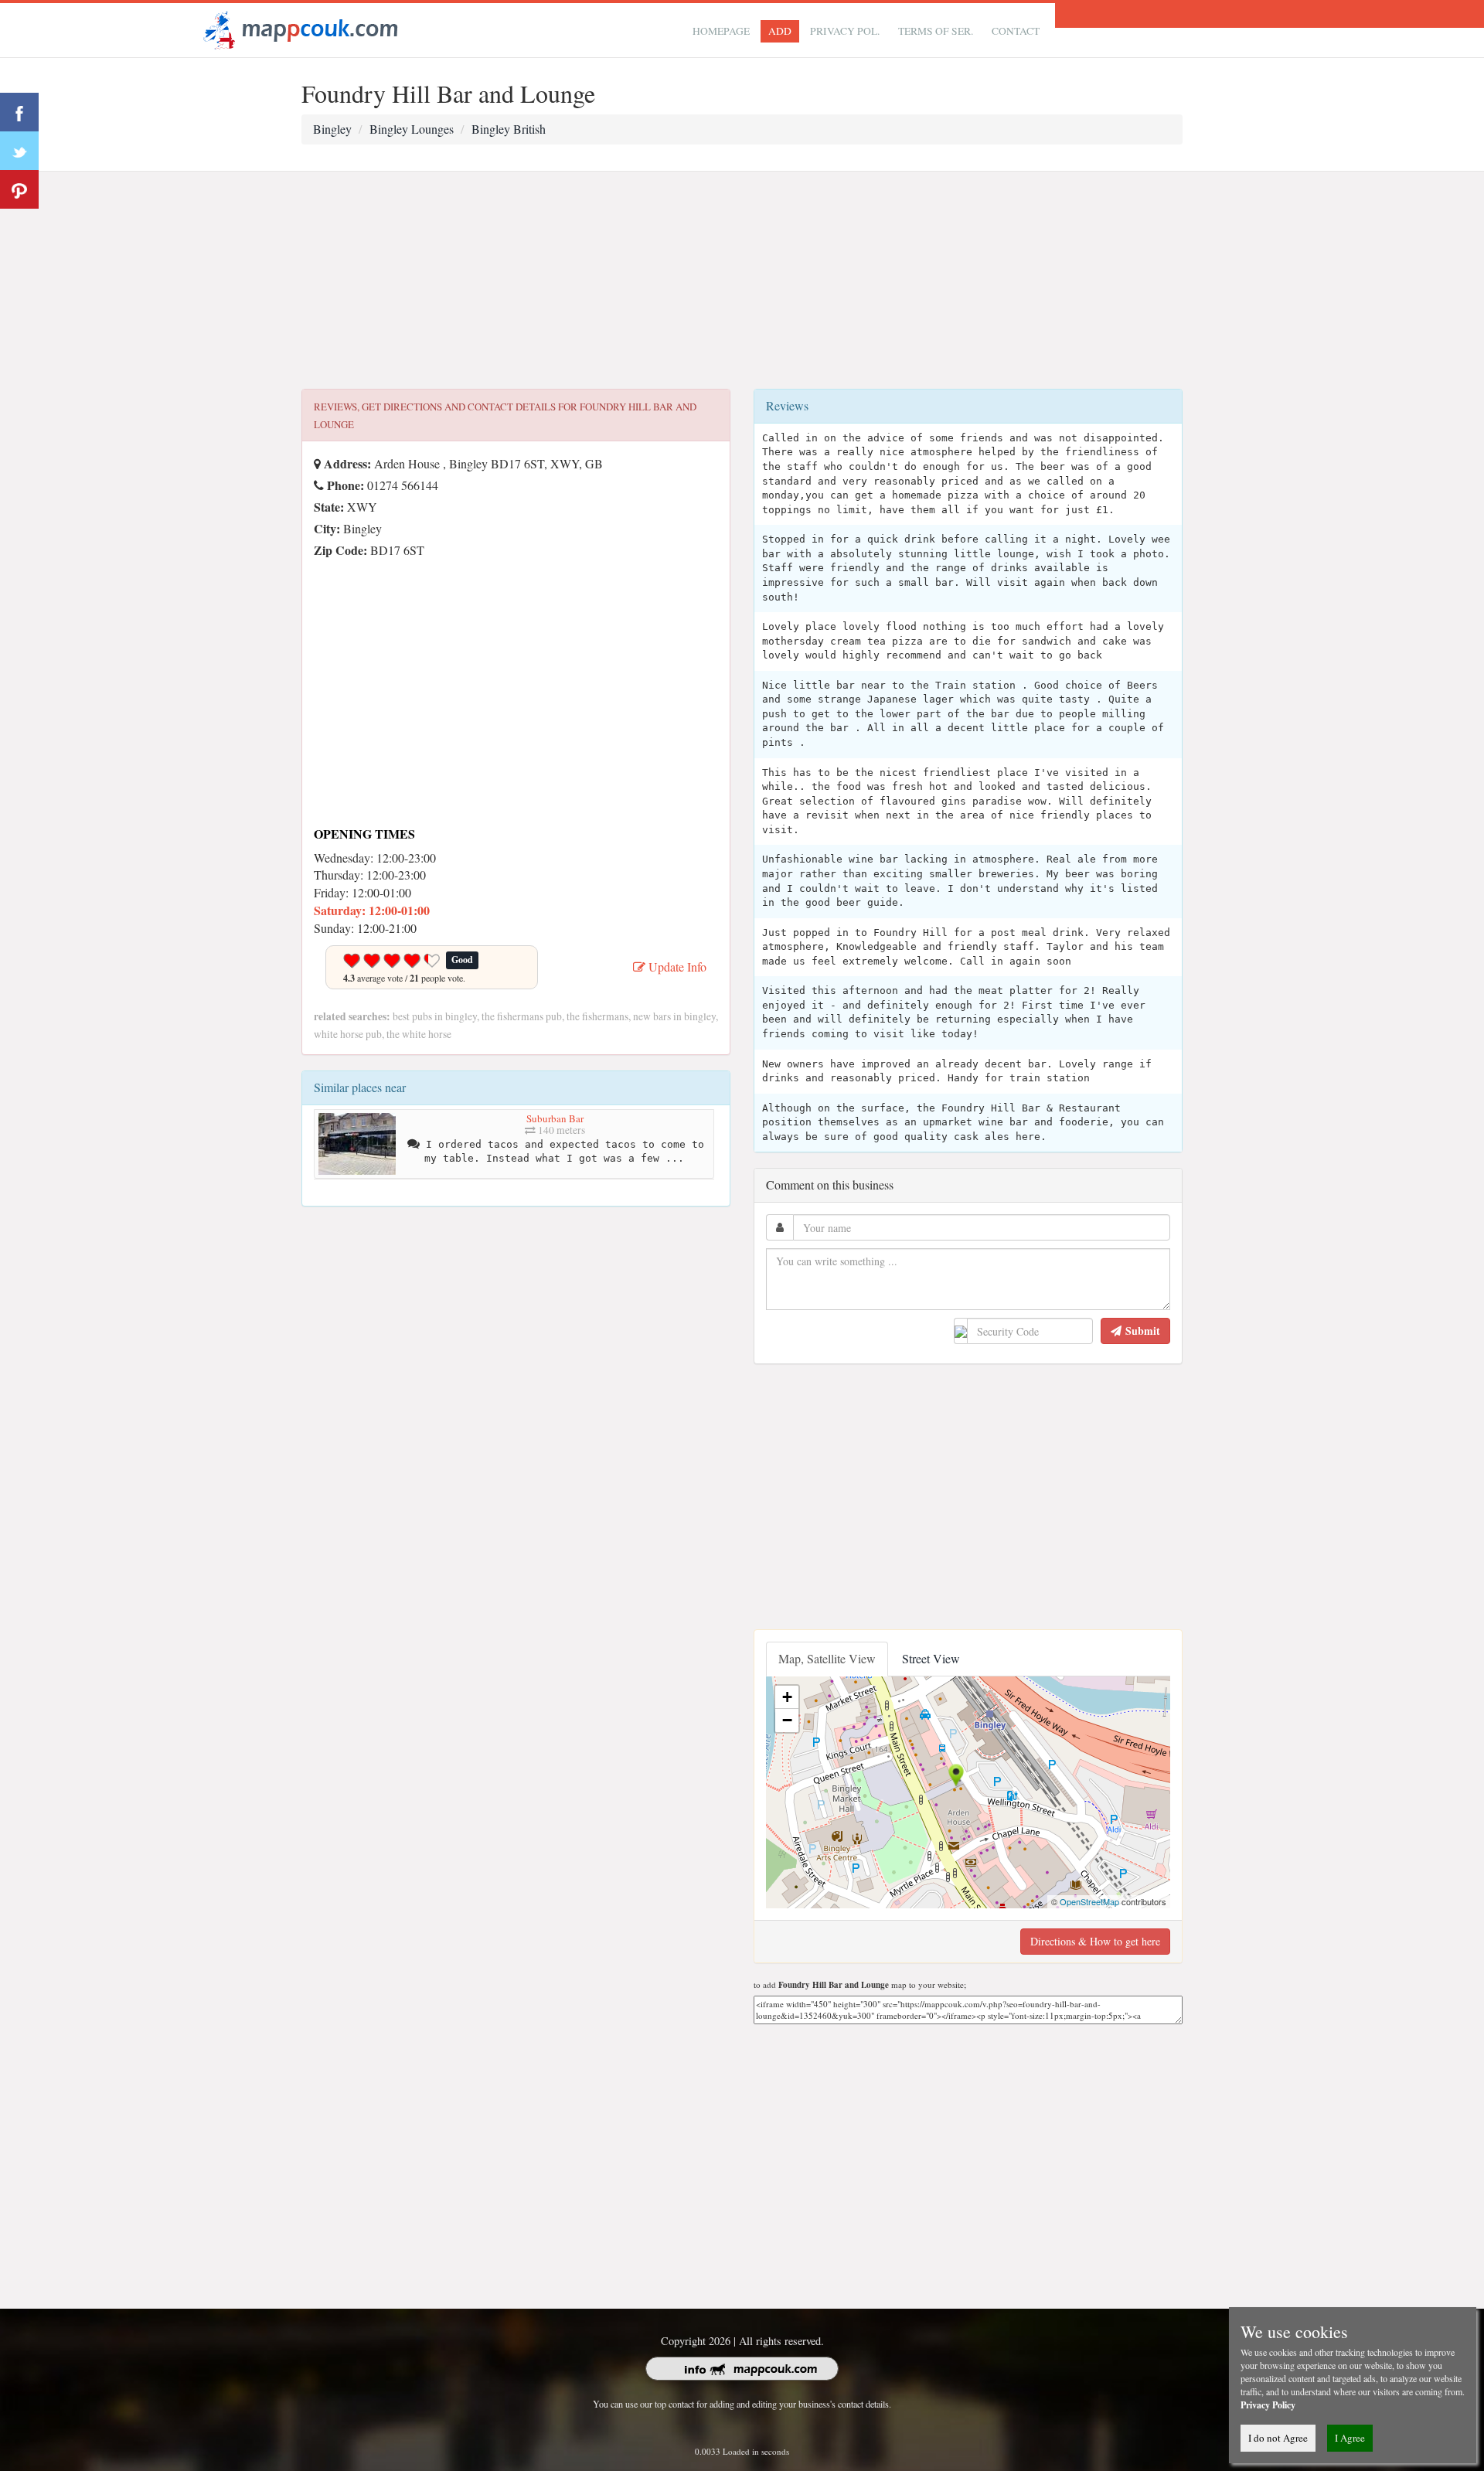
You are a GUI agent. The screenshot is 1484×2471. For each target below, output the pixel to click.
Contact (1016, 31)
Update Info (676, 967)
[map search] (298, 28)
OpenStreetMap (1089, 1901)
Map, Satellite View (827, 1658)
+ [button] (787, 1697)
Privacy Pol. (845, 31)
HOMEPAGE (721, 31)
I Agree (1350, 2438)
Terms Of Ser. (936, 31)
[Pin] (19, 189)
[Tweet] (19, 151)
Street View (931, 1658)
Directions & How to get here (1095, 1941)
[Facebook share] (19, 112)
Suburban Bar (555, 1118)
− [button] (787, 1720)
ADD (780, 31)
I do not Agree (1278, 2438)
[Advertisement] (742, 281)
